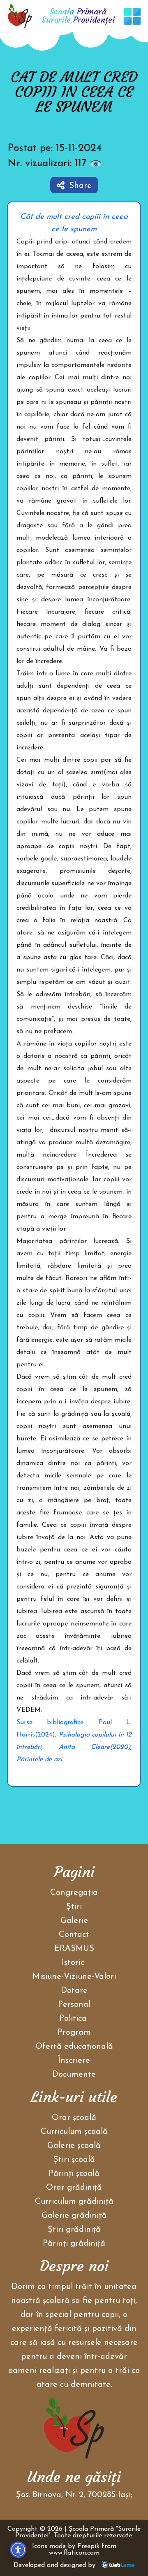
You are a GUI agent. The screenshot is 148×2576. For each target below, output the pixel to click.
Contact (74, 1935)
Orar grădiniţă (74, 2188)
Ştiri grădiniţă (74, 2230)
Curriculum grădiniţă (74, 2202)
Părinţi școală (74, 2174)
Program (74, 2033)
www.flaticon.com (74, 2553)
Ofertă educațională (74, 2047)
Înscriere (74, 2061)
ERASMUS (74, 1949)
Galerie (74, 1921)
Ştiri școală (74, 2160)
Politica (74, 2019)
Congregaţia (74, 1893)
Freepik (88, 2546)
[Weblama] (118, 2565)
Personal (74, 2005)
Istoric (73, 1963)
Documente (74, 2075)
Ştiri (74, 1907)
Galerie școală (74, 2146)
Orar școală (74, 2118)
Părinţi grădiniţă (74, 2244)
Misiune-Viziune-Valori (74, 1977)
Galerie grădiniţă (74, 2216)
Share (80, 186)
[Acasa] (20, 16)
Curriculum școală (74, 2132)
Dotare (74, 1991)
